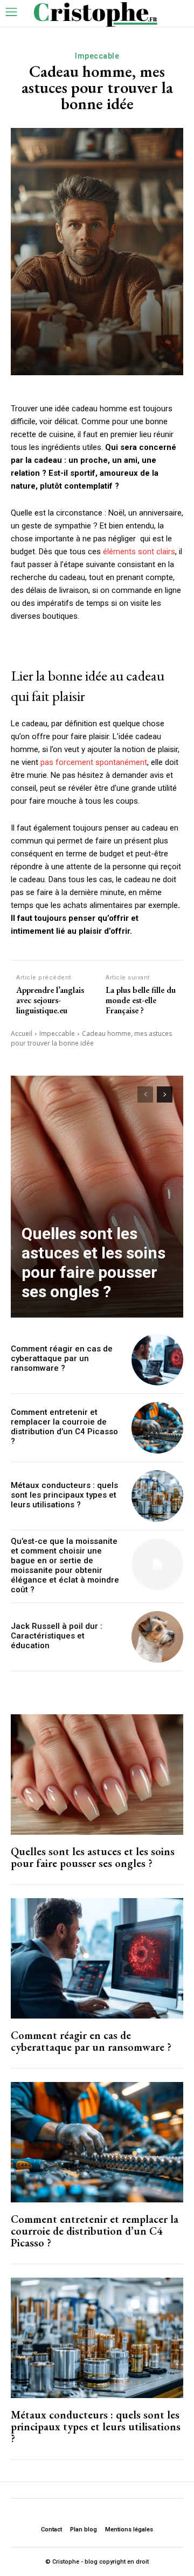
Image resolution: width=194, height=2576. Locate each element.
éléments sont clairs (139, 552)
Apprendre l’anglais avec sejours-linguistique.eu (50, 1000)
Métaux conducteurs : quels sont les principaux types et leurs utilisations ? (64, 1495)
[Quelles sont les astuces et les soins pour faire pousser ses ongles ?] (97, 1197)
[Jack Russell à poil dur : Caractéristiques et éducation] (157, 1637)
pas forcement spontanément (94, 762)
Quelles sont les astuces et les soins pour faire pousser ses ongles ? (93, 1262)
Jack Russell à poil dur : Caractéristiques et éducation (57, 1636)
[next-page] (165, 1094)
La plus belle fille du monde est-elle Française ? (141, 1000)
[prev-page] (145, 1094)
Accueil (22, 1033)
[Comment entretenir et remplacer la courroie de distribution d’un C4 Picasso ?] (157, 1428)
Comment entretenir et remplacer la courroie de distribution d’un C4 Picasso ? (64, 1427)
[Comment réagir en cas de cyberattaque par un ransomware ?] (157, 1359)
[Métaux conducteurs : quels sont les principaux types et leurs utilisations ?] (157, 1496)
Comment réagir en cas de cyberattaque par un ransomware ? (62, 1358)
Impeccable (97, 56)
